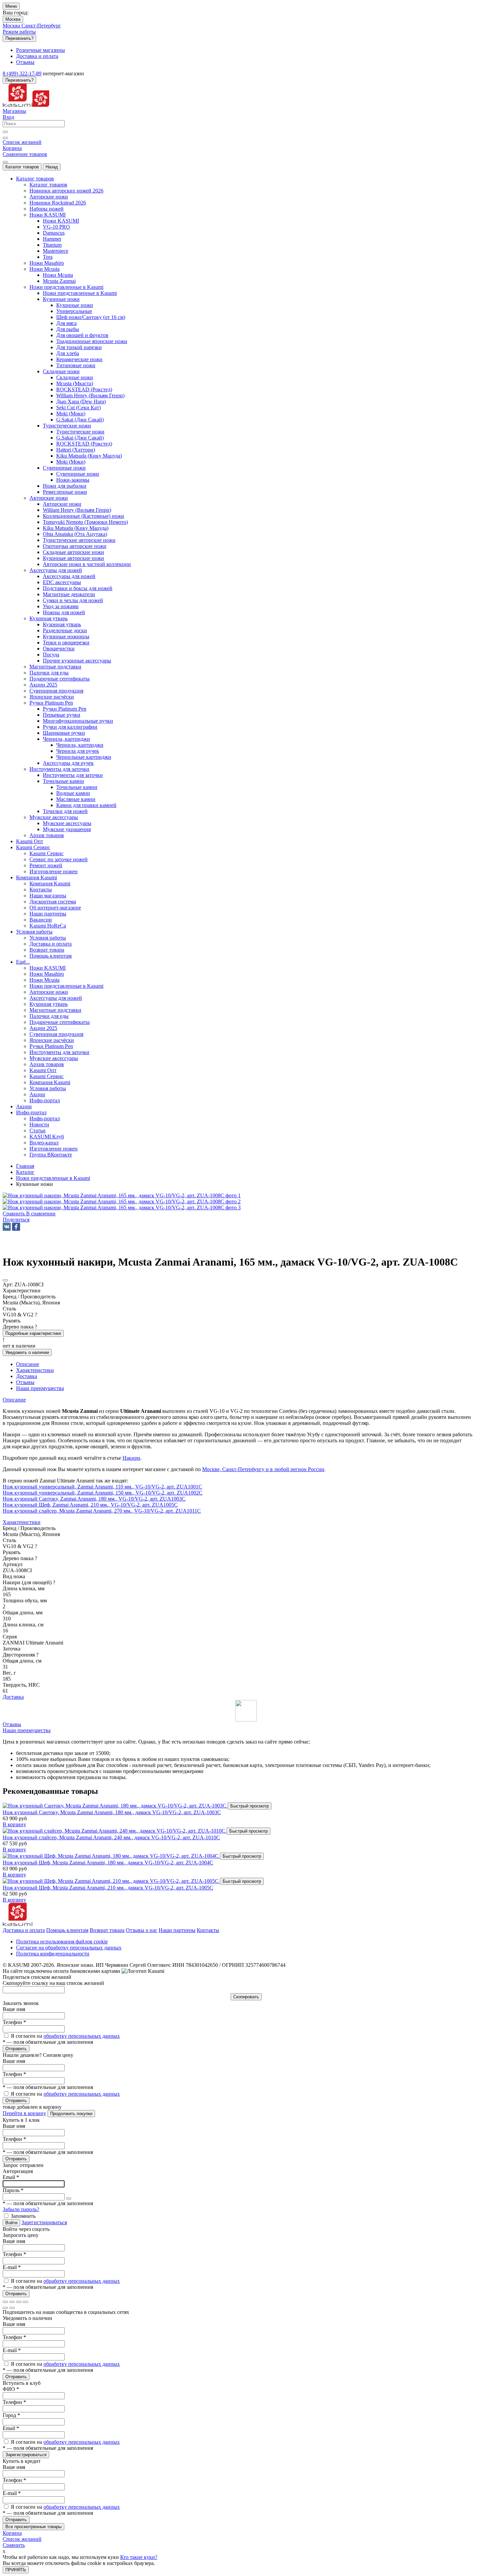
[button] (16, 1220)
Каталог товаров (22, 167)
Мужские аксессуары (67, 823)
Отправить (16, 2049)
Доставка (13, 1697)
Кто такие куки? (139, 2557)
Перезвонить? (19, 38)
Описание (14, 1400)
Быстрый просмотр (250, 1806)
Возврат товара (107, 1930)
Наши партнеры (177, 1930)
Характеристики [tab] (35, 1370)
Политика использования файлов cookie (62, 1942)
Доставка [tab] (27, 1376)
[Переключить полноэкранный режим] (19, 2302)
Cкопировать (246, 1997)
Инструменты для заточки (73, 775)
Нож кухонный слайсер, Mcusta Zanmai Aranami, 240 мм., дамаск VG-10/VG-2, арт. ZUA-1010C (111, 1837)
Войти (11, 2223)
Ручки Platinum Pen (65, 709)
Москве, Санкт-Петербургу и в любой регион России (263, 1469)
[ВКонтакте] (7, 1227)
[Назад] (5, 2308)
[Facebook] (16, 1227)
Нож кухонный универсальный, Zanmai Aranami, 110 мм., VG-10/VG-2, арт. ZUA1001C (102, 1487)
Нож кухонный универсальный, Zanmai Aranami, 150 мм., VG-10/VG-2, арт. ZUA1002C (103, 1493)
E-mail (12, 2267)
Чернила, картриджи (80, 745)
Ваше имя (14, 2009)
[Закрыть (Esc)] (5, 2302)
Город (11, 2415)
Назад (52, 167)
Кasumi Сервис (47, 853)
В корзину (14, 1824)
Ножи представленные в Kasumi (80, 293)
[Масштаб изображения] (25, 2302)
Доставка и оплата (24, 1930)
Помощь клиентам (67, 1930)
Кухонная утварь (62, 624)
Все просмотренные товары (33, 2527)
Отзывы (12, 1724)
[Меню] (5, 162)
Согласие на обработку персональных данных (69, 1948)
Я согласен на (65, 2036)
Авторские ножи (62, 504)
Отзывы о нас (142, 1930)
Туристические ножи (80, 432)
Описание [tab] (28, 1364)
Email (11, 2177)
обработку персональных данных (82, 2036)
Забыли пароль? (21, 2209)
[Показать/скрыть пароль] (69, 2198)
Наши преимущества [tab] (40, 1388)
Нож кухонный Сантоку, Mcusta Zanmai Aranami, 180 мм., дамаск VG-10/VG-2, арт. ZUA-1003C (112, 1812)
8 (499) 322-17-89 (22, 73)
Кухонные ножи (75, 305)
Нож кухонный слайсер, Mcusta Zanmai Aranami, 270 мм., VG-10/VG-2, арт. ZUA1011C (102, 1511)
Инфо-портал (45, 1118)
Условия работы (48, 938)
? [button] (36, 1315)
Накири (131, 1458)
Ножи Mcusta (58, 275)
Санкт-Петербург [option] (41, 26)
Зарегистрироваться (44, 2222)
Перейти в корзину (24, 2113)
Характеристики (22, 1522)
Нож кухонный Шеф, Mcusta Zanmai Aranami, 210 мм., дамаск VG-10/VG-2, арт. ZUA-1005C (108, 1888)
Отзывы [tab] (25, 1382)
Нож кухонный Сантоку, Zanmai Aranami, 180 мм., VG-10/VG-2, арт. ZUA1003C (94, 1499)
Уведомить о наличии (27, 1352)
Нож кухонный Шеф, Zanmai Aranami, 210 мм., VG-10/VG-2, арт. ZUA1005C (90, 1505)
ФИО (11, 2389)
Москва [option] (12, 26)
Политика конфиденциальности (53, 1954)
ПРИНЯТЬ (16, 2570)
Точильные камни (77, 787)
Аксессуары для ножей (69, 576)
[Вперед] (12, 2308)
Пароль (13, 2190)
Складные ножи (75, 377)
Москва (13, 19)
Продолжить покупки (71, 2114)
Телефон (14, 2022)
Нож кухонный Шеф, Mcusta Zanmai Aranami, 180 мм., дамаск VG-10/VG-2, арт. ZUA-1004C (108, 1863)
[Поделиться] (12, 2302)
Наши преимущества (27, 1730)
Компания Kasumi (50, 883)
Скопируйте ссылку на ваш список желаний (53, 1983)
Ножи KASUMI (61, 221)
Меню (11, 6)
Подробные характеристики (33, 1333)
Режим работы (19, 32)
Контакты (208, 1930)
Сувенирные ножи (78, 474)
